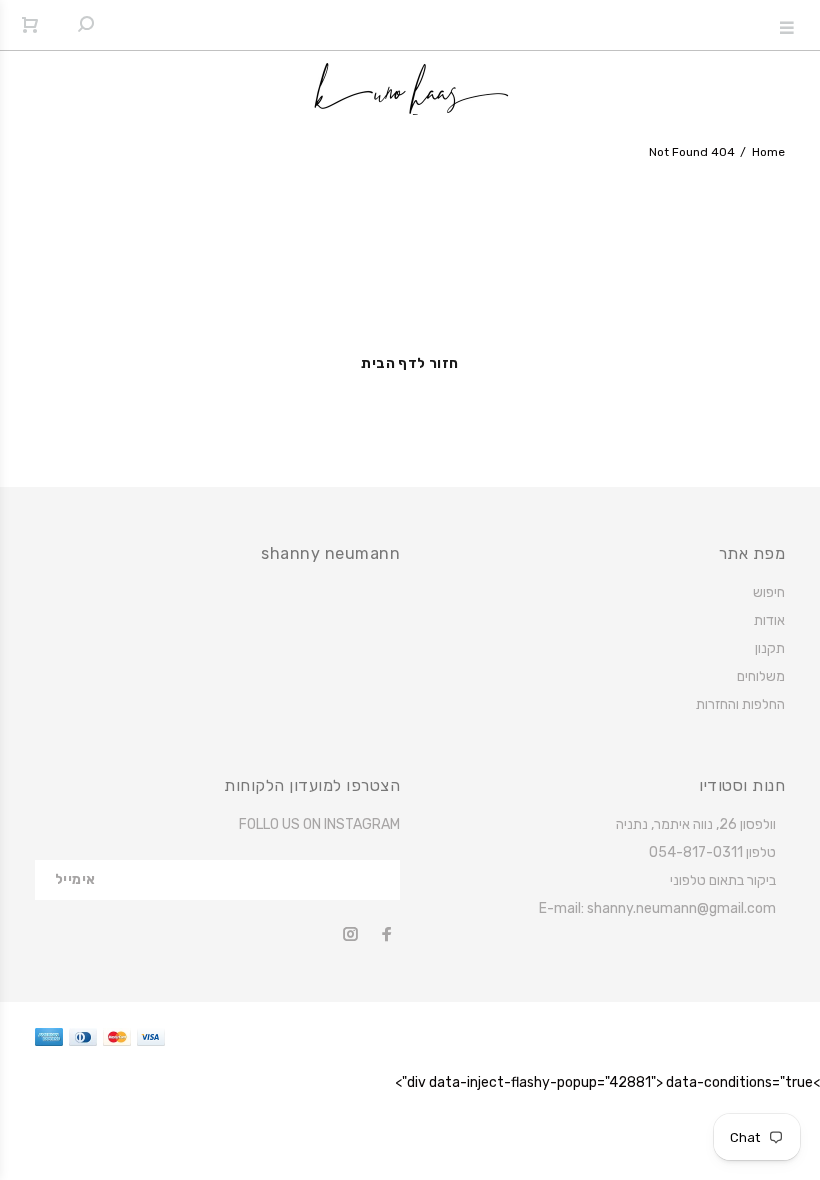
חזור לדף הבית (409, 363)
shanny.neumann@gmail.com (681, 908)
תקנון (770, 648)
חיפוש (769, 592)
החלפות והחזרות (740, 704)
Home (768, 152)
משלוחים (761, 676)
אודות (769, 620)
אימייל (75, 879)
